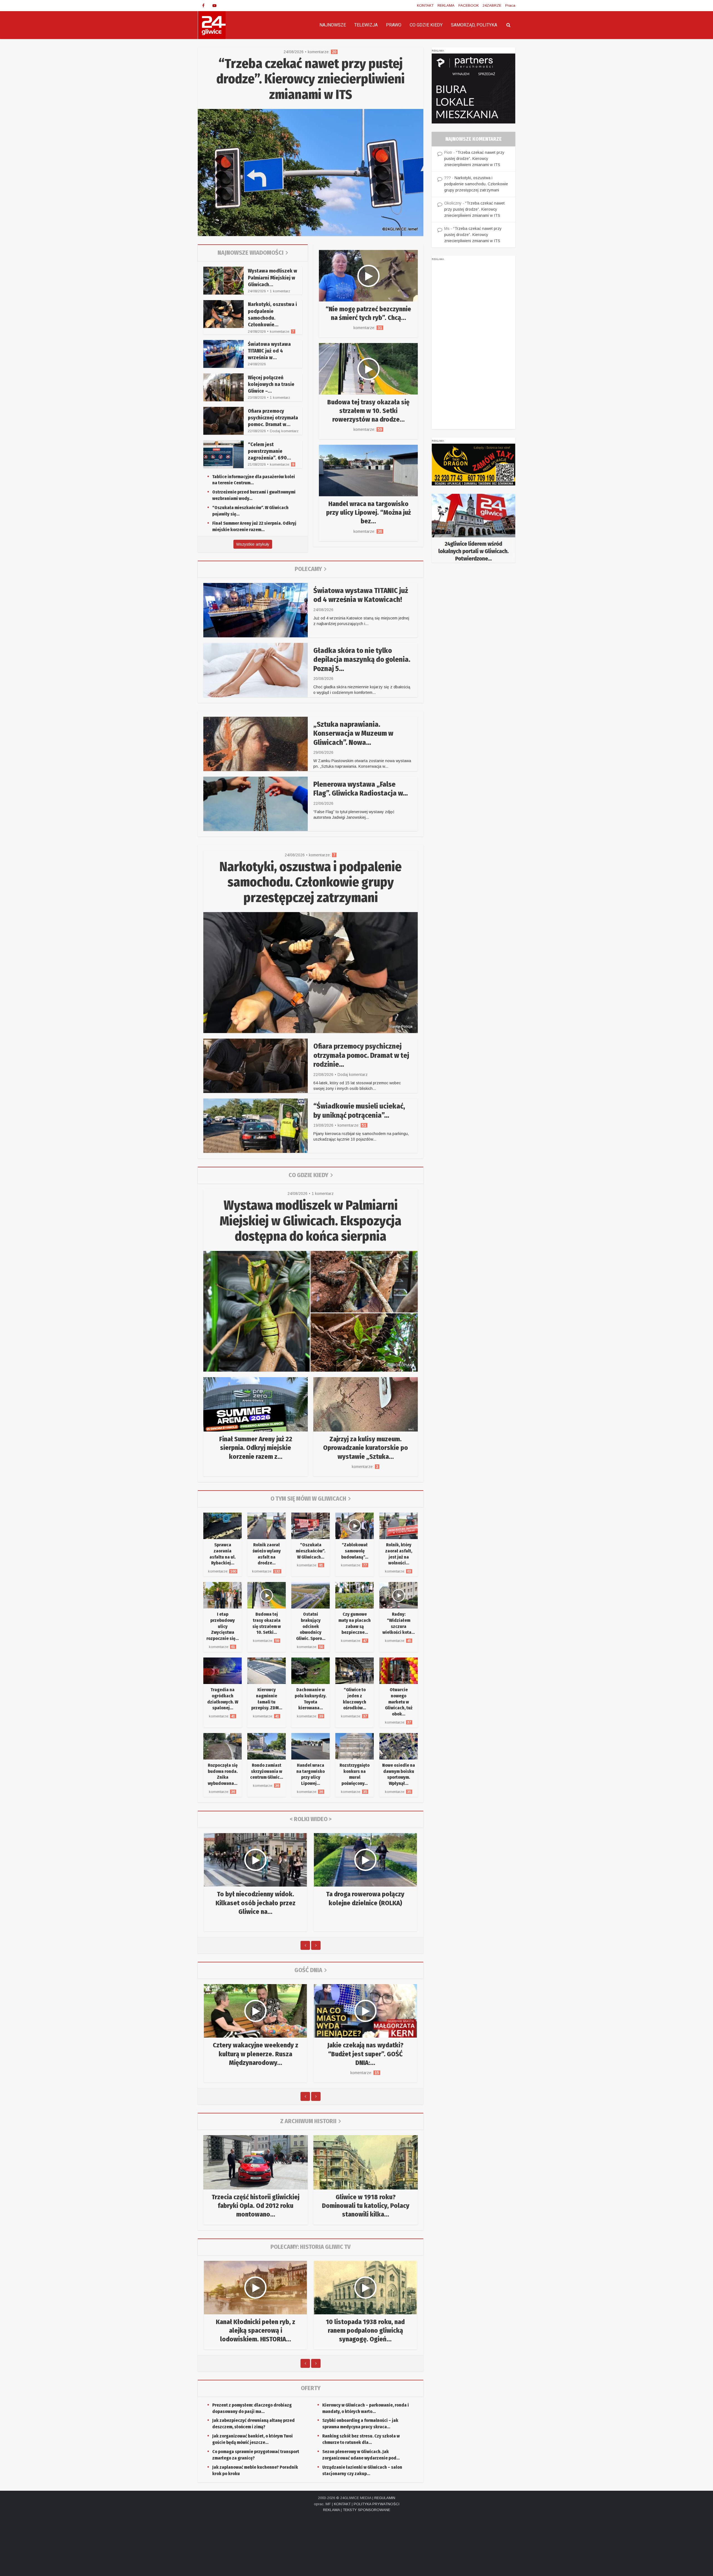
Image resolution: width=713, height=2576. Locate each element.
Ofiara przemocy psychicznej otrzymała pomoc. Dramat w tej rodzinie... (361, 1055)
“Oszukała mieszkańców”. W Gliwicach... (311, 1551)
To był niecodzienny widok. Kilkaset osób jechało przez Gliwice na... (256, 1903)
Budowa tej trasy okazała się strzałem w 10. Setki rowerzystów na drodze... (368, 411)
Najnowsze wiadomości (251, 253)
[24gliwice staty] (473, 528)
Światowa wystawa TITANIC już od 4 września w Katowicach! (361, 595)
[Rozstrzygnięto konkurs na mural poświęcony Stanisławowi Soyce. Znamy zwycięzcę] (355, 1746)
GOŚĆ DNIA (308, 1970)
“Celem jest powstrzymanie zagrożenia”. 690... (269, 451)
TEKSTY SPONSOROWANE (367, 2510)
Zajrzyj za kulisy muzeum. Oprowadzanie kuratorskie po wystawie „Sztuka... (366, 1448)
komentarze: (323, 52)
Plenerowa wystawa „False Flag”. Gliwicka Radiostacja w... (361, 789)
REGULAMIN (385, 2498)
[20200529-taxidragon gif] (473, 464)
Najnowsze (333, 25)
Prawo (394, 25)
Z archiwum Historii (308, 2121)
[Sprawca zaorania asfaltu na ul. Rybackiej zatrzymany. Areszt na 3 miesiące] (223, 1525)
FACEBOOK (469, 5)
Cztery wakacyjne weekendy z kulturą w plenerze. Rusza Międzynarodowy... (256, 2054)
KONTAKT (425, 5)
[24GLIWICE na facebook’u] (203, 6)
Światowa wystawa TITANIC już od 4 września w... (269, 351)
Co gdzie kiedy (308, 1175)
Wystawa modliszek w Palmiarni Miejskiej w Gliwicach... (273, 278)
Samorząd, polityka (474, 25)
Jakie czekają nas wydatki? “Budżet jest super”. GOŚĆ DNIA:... (365, 2054)
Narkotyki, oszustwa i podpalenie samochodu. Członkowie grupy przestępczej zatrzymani (311, 882)
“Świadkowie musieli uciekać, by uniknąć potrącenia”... (359, 1111)
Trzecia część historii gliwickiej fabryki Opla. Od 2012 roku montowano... (256, 2206)
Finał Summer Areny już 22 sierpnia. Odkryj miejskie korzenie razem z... (256, 1448)
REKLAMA (446, 5)
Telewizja (366, 25)
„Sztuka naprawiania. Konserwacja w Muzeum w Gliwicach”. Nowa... (353, 733)
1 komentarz (280, 291)
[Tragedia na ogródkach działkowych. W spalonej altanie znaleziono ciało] (223, 1670)
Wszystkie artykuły (253, 544)
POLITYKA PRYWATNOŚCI (377, 2504)
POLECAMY (308, 569)
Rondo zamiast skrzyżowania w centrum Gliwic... (267, 1771)
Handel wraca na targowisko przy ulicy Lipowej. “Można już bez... (368, 512)
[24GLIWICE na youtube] (214, 6)
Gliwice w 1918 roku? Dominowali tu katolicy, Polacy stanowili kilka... (366, 2206)
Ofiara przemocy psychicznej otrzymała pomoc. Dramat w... (273, 418)
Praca (510, 5)
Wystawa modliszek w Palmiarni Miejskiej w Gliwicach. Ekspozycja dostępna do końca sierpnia (311, 1221)
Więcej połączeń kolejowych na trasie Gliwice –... (271, 384)
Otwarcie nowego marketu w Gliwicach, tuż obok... (399, 1702)
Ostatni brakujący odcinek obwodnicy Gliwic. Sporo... (311, 1626)
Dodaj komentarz (284, 431)
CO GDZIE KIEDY (426, 25)
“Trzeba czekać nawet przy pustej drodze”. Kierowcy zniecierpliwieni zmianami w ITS (311, 79)
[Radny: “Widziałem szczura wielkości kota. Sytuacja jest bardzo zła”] (399, 1595)
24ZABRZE (492, 5)
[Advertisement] (473, 346)
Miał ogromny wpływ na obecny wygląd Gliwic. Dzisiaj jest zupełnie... (256, 2330)
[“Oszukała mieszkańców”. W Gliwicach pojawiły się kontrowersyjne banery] (311, 1525)
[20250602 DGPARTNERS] (473, 88)
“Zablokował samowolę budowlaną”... (355, 1551)
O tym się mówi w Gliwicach (308, 1499)
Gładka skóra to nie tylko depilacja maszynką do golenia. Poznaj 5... (362, 660)
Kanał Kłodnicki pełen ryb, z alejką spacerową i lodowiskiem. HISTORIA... (366, 2330)
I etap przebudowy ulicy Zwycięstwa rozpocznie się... (223, 1626)
